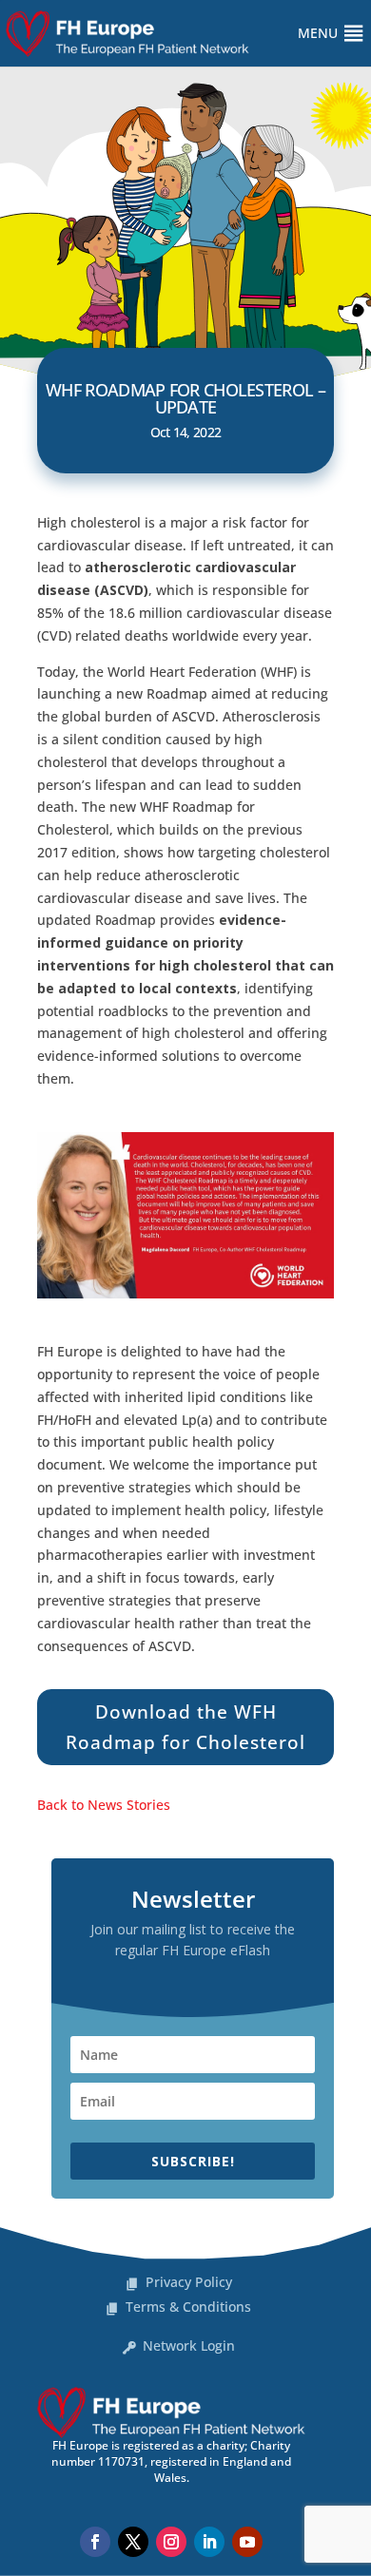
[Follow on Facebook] (95, 2542)
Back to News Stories (104, 1805)
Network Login (189, 2345)
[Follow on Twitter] (133, 2542)
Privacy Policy (189, 2282)
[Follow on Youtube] (247, 2542)
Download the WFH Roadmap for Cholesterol (185, 1727)
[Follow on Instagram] (171, 2542)
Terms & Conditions (188, 2307)
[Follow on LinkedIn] (209, 2542)
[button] (318, 33)
